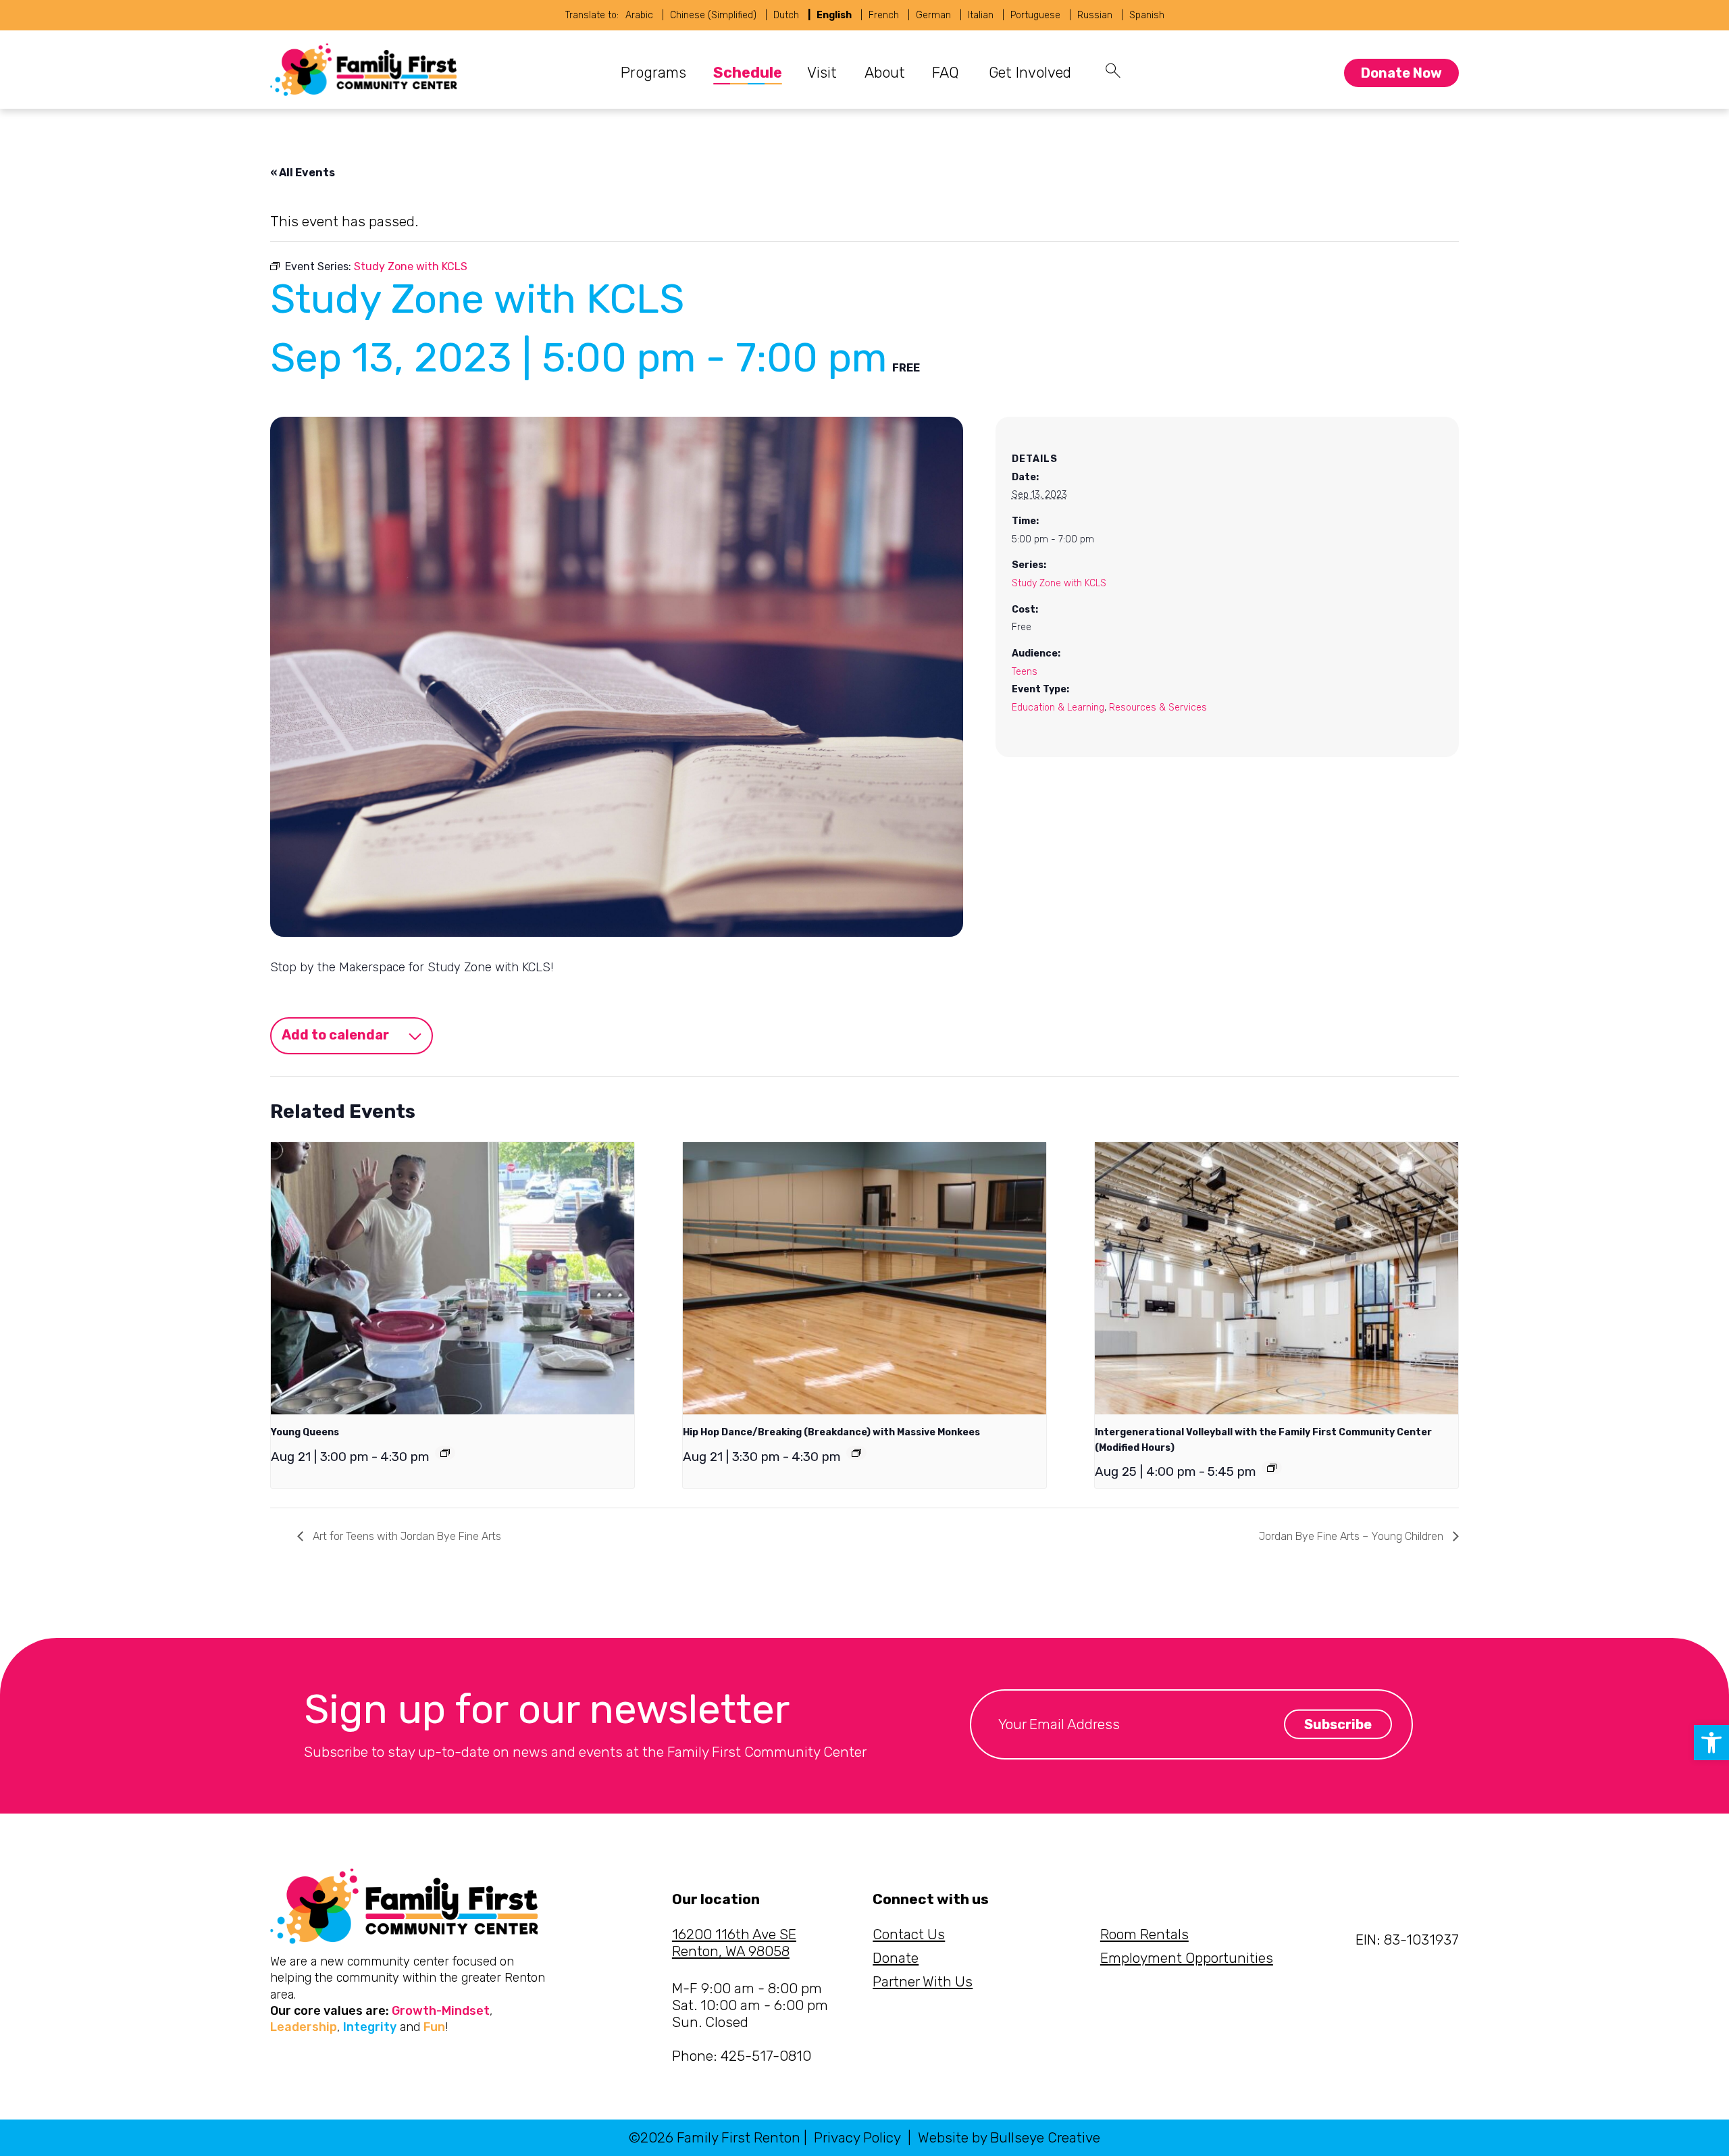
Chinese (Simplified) (713, 15)
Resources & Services (1158, 708)
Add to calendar (335, 1035)
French (884, 15)
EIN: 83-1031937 (1407, 1940)
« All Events (303, 173)
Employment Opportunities (1187, 1958)
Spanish (1147, 15)
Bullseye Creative (1045, 2137)
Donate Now (1401, 73)
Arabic (639, 15)
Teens (1025, 672)
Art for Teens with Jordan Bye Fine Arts (406, 1536)
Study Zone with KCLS (1059, 583)
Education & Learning (1058, 708)
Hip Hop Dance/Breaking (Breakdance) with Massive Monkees (831, 1432)
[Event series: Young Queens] (445, 1453)
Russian (1095, 15)
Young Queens (305, 1432)
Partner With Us (923, 1981)
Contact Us (909, 1934)
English (834, 15)
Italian (981, 15)
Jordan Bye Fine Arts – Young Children (1352, 1536)
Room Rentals (1144, 1934)
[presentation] (453, 1278)
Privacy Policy (857, 2137)
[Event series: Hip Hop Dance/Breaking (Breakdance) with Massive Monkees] (856, 1453)
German (933, 15)
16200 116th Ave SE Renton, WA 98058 (734, 1943)
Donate (896, 1958)
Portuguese (1035, 15)
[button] (1711, 1743)
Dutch (786, 15)
